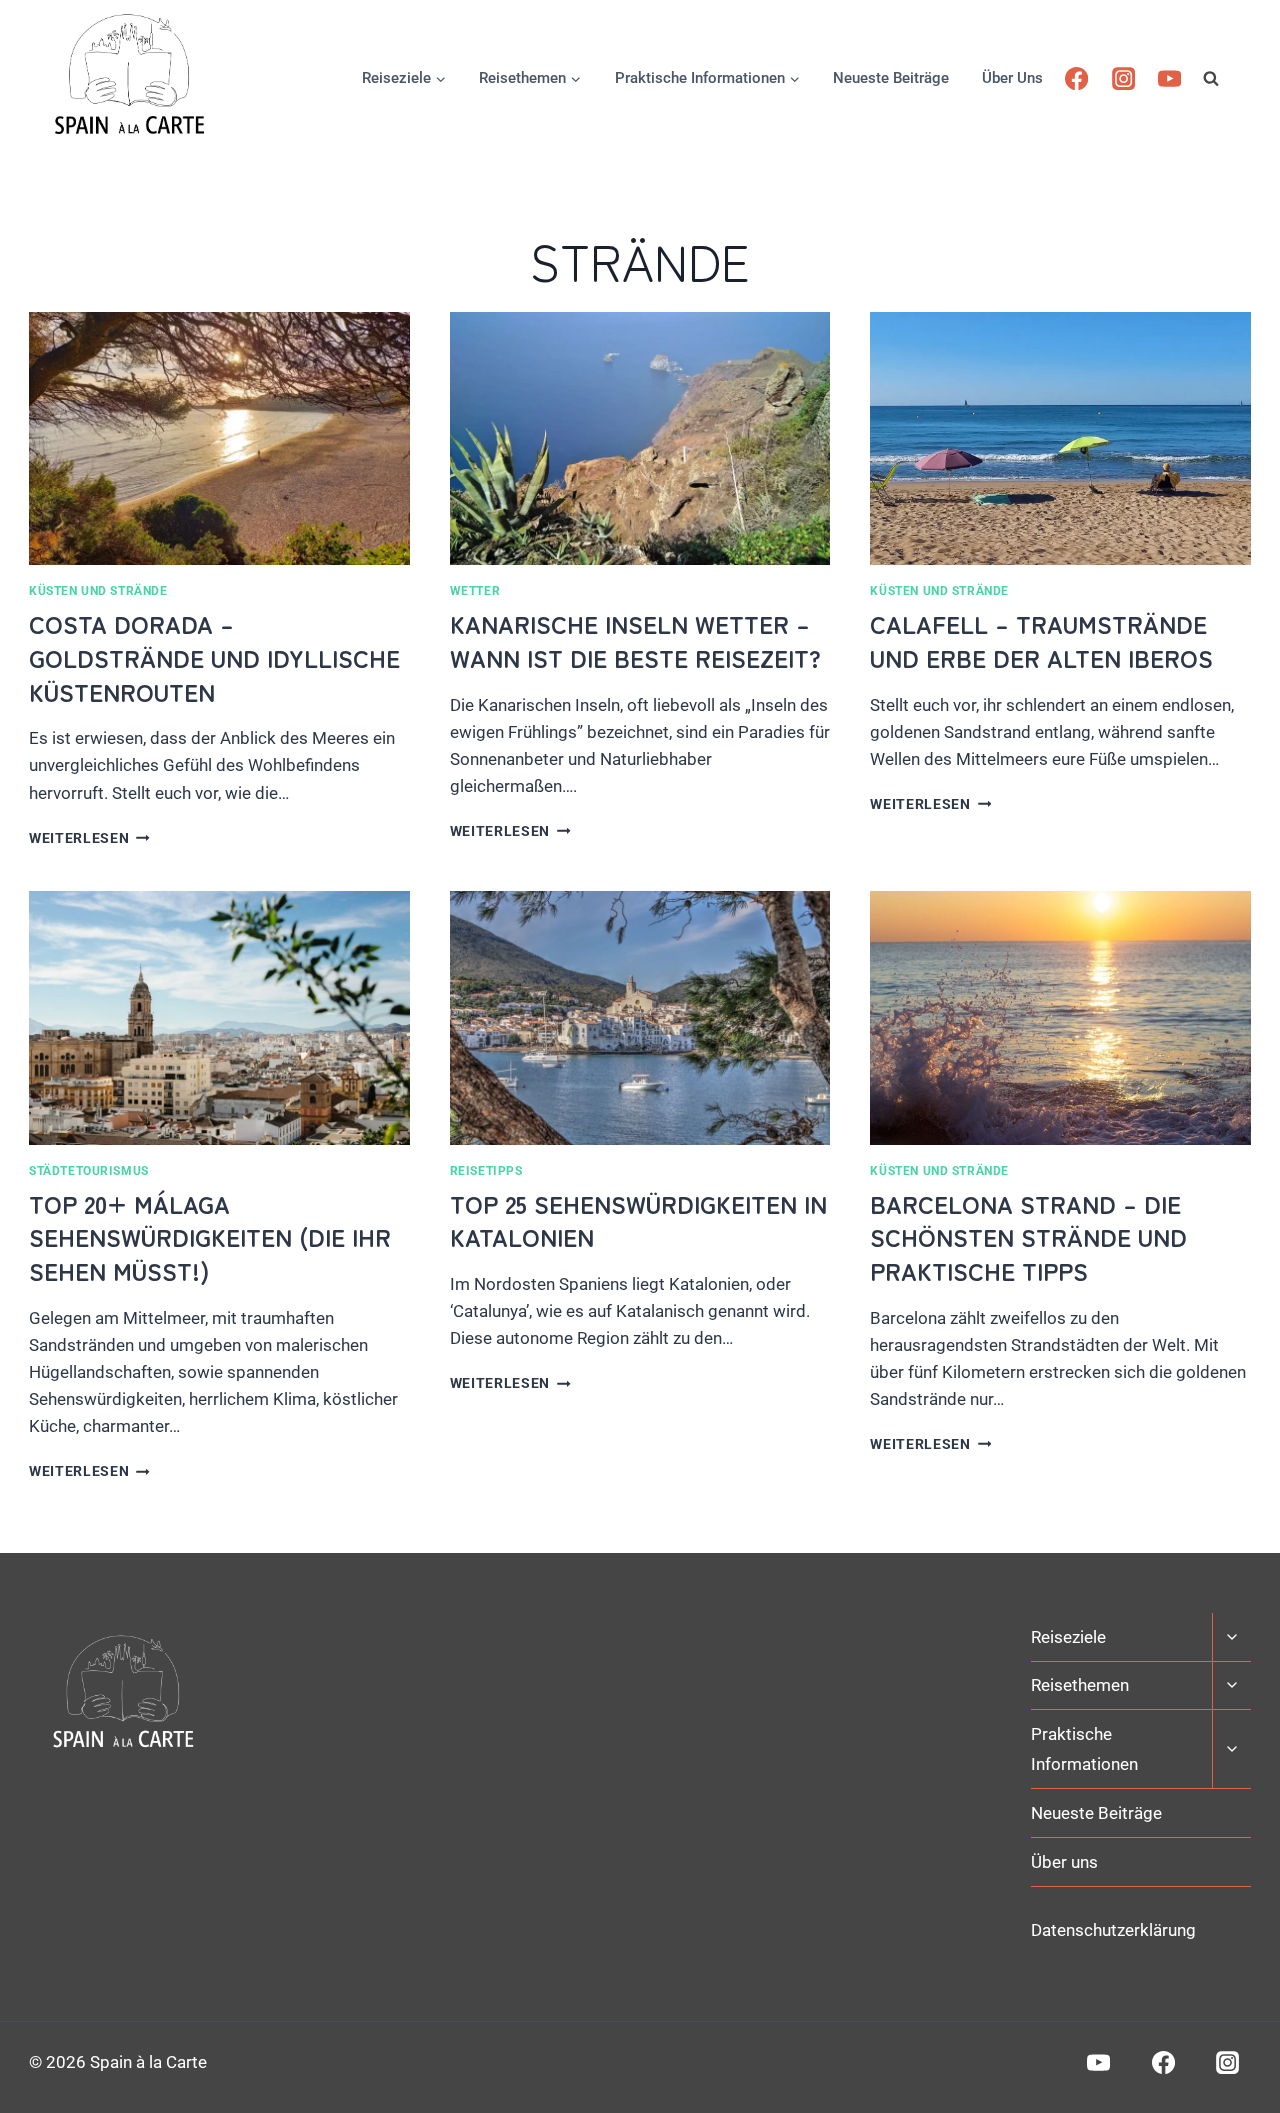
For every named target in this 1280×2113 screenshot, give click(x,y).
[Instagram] (1123, 78)
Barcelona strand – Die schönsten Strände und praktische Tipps (1028, 1237)
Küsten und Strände (98, 591)
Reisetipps (486, 1171)
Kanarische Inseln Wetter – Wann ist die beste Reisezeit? (635, 640)
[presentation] (219, 439)
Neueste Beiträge (891, 78)
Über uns (1012, 78)
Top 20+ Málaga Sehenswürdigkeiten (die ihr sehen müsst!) (210, 1237)
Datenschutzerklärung (1113, 1930)
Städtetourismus (89, 1171)
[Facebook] (1076, 78)
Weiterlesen (89, 838)
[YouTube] (1169, 78)
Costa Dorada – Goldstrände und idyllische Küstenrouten (214, 657)
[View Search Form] (1227, 78)
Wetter (475, 591)
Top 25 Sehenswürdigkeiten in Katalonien (638, 1220)
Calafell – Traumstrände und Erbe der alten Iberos (1045, 640)
